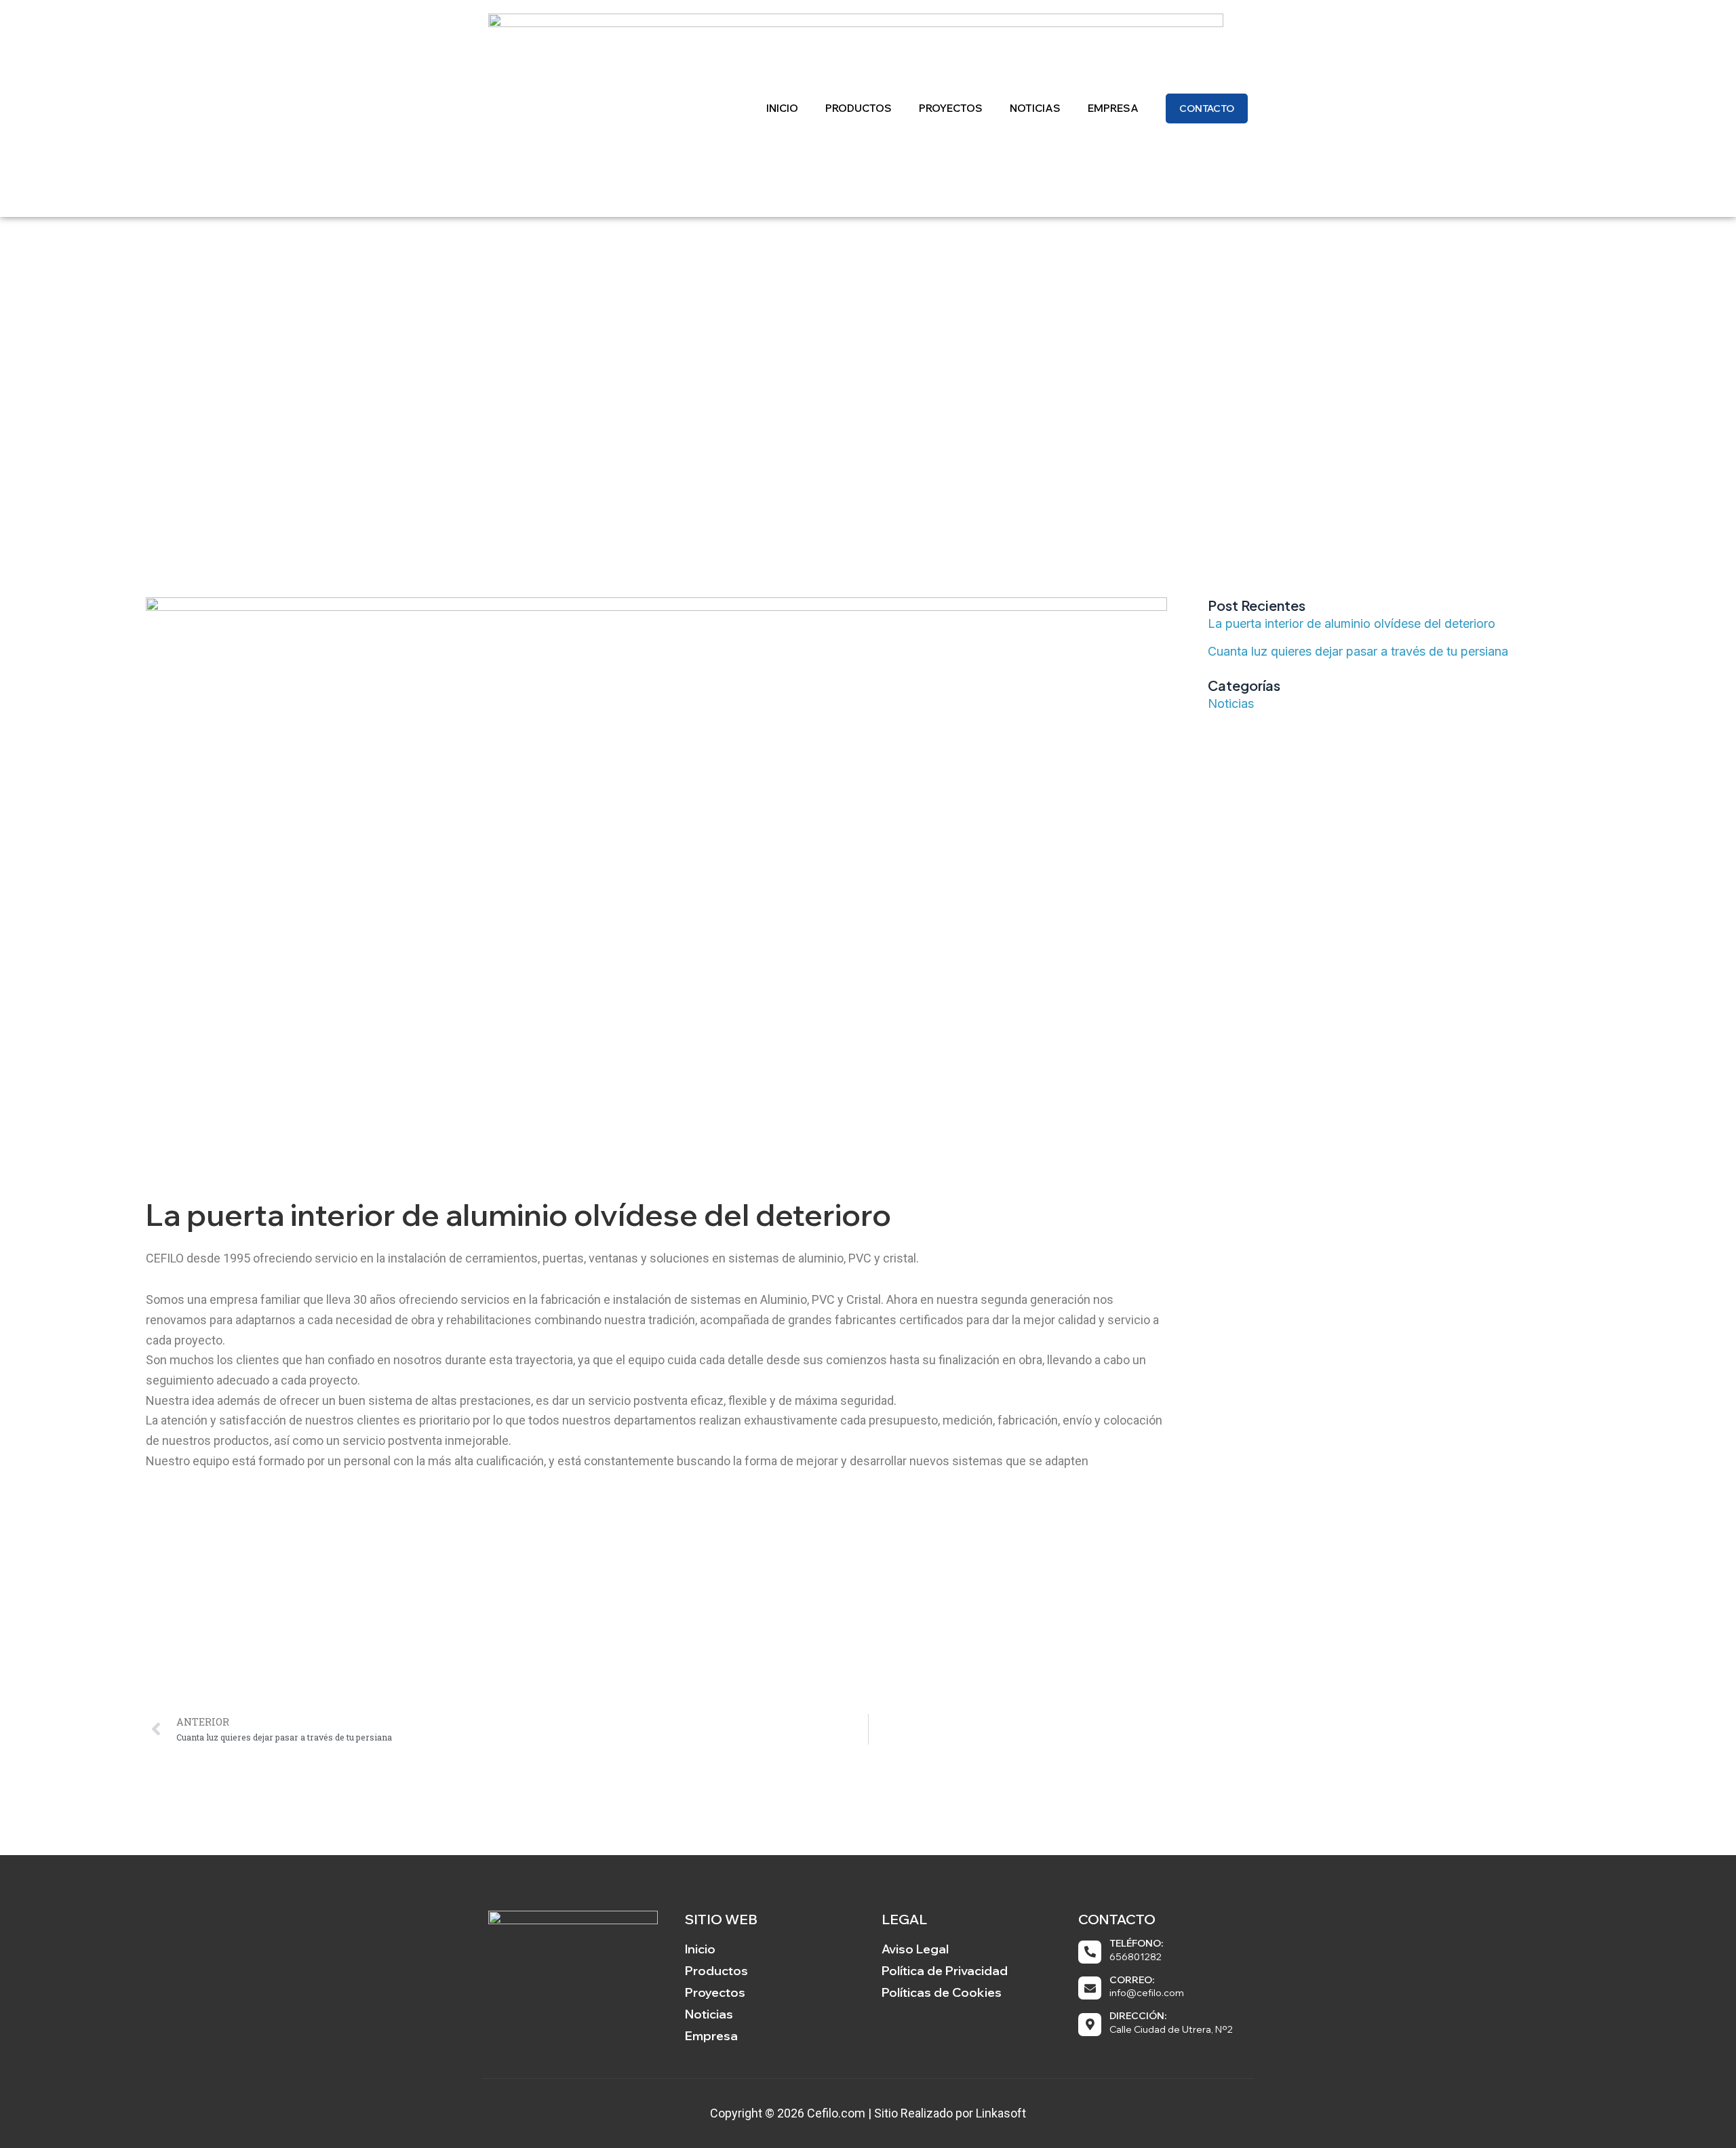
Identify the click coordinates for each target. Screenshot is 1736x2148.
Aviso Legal (915, 1949)
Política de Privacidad (945, 1971)
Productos (859, 108)
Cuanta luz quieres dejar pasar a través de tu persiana (1358, 651)
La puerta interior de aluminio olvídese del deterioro (1352, 623)
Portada (782, 394)
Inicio (782, 108)
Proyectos (951, 108)
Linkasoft (1001, 2113)
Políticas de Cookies (942, 1992)
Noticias (1035, 108)
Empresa (1113, 108)
